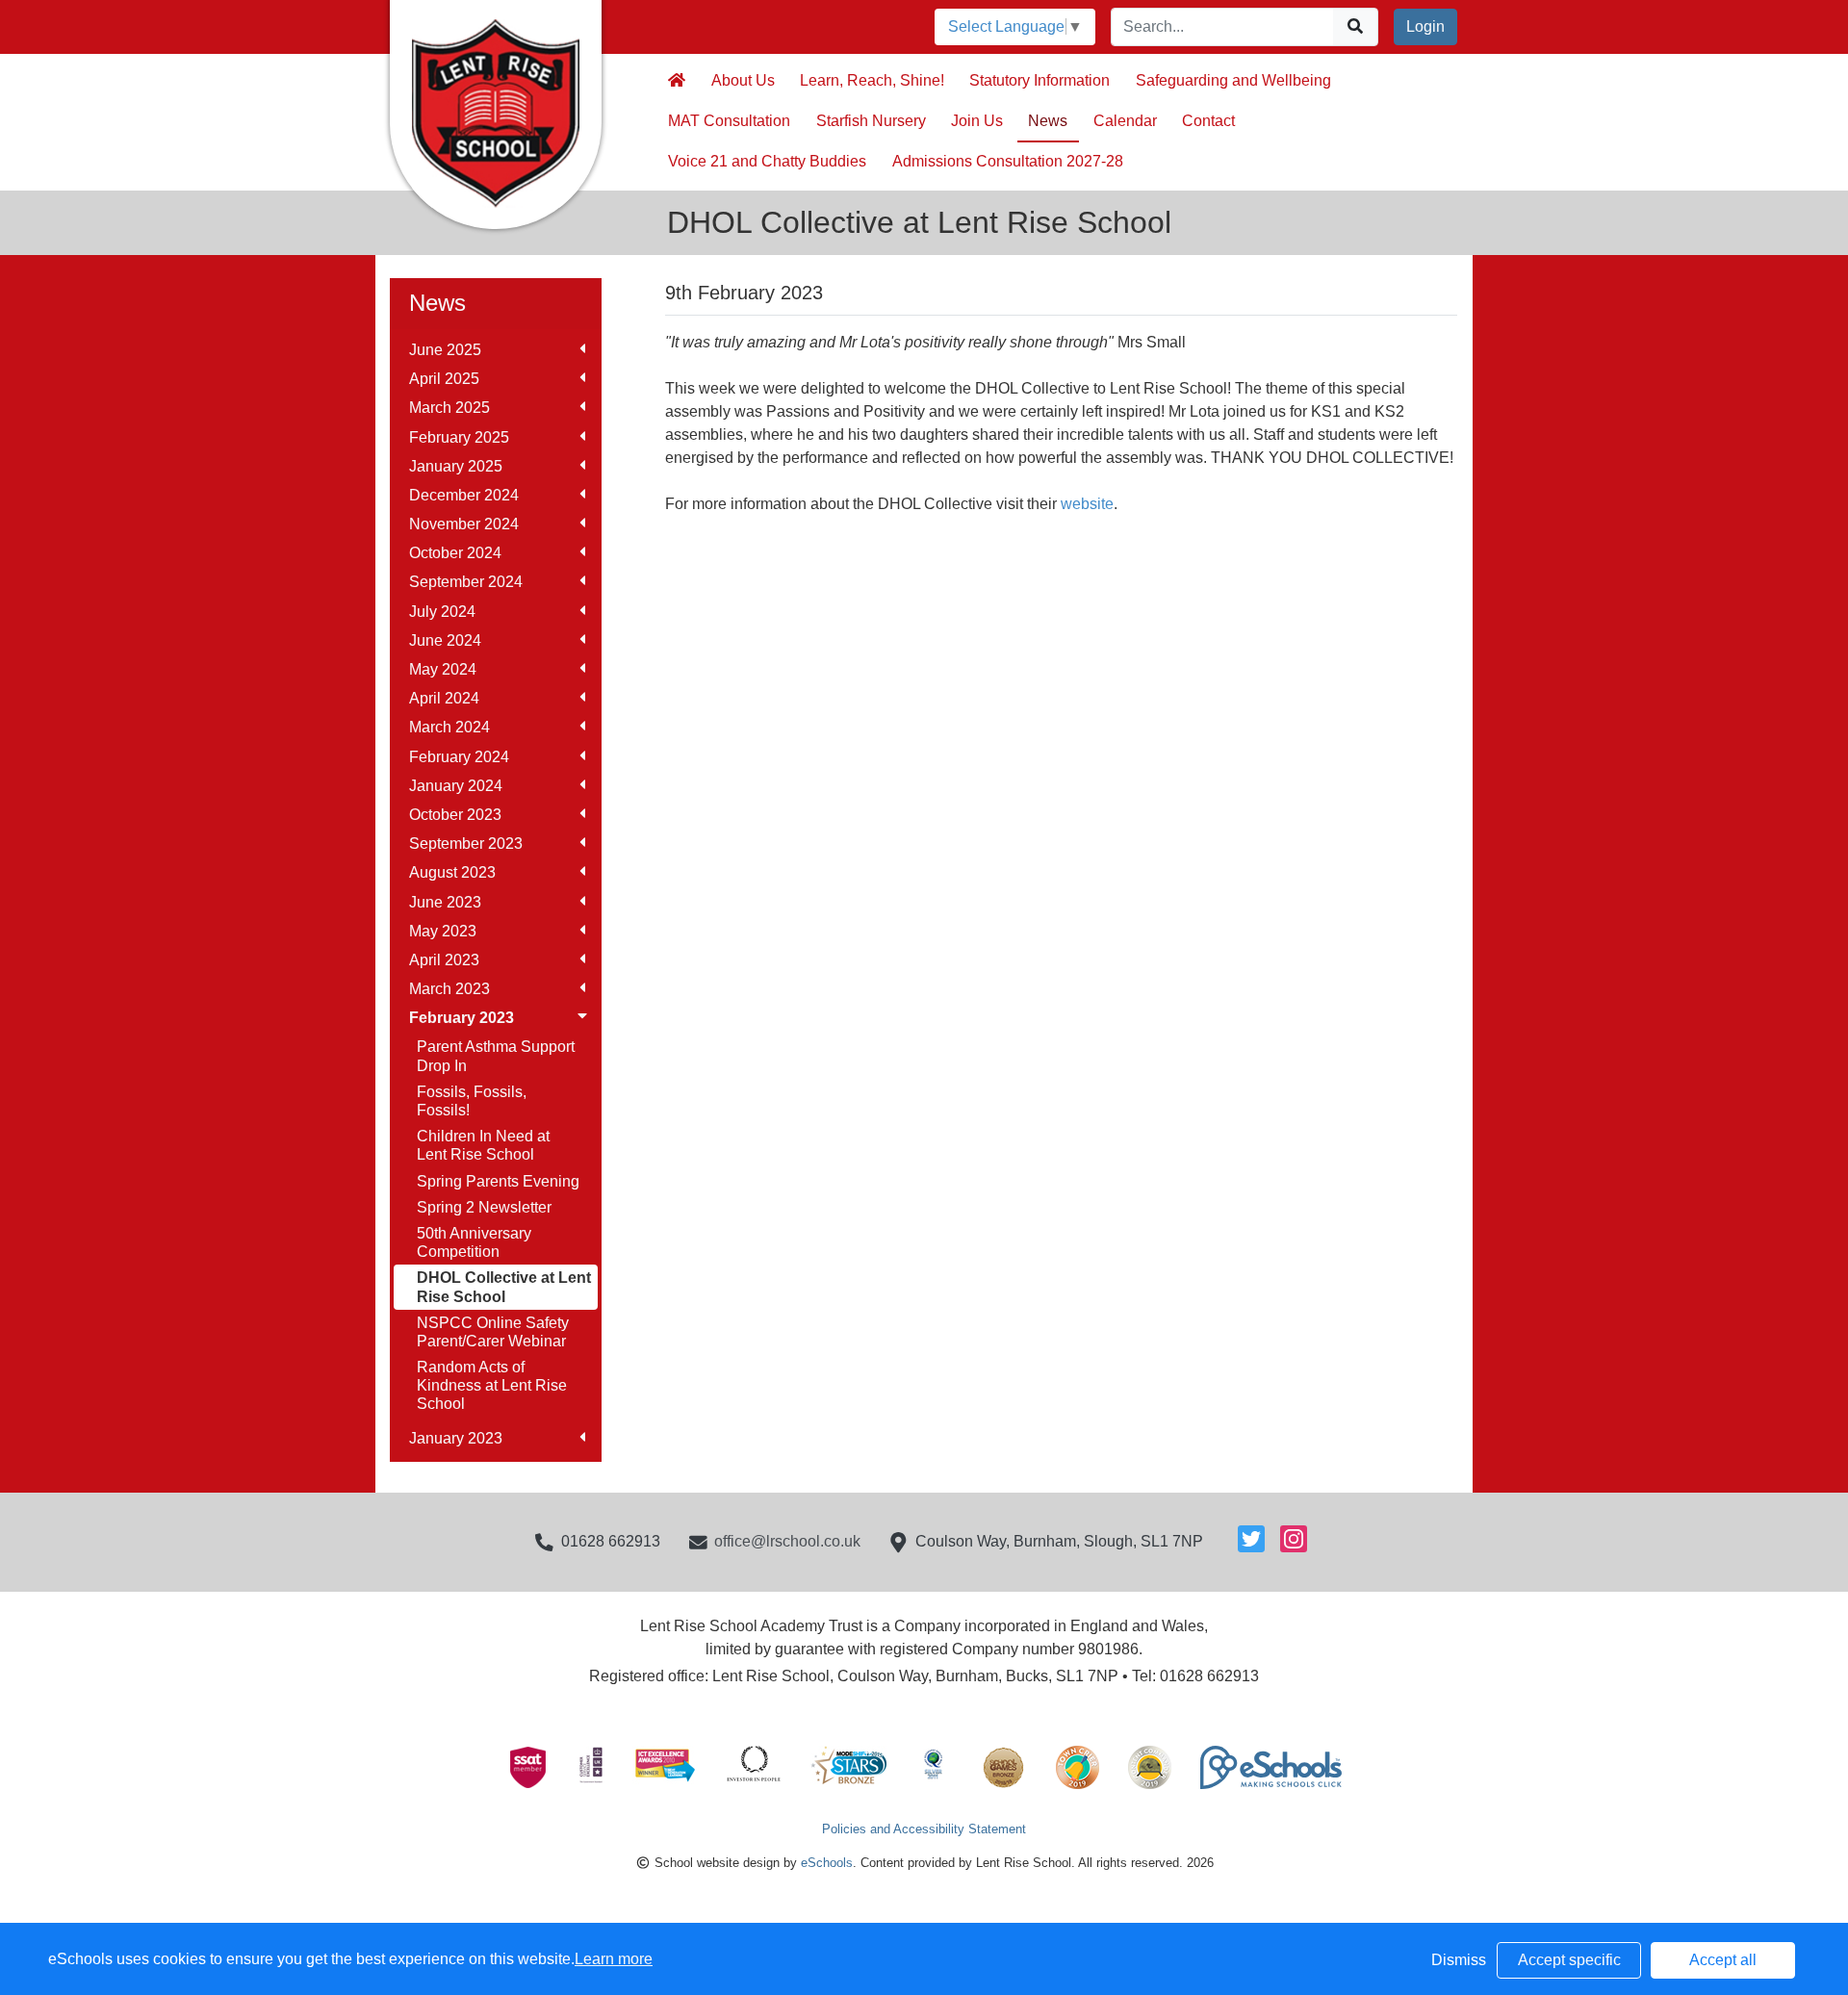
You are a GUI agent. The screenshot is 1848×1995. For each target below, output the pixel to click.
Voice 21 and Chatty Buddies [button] (767, 161)
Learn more (614, 1959)
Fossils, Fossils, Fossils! (472, 1101)
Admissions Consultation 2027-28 (1008, 161)
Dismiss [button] (1459, 1960)
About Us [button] (743, 80)
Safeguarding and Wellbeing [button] (1233, 80)
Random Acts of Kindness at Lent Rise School (492, 1385)
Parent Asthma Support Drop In (496, 1056)
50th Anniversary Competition (474, 1242)
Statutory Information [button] (1039, 80)
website (1087, 504)
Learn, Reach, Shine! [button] (872, 80)
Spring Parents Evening (498, 1181)
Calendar (1125, 121)
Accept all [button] (1723, 1960)
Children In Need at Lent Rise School (483, 1145)
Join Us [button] (977, 121)
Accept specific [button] (1569, 1960)
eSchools (827, 1863)
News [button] (1048, 121)
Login (1425, 26)
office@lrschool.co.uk (787, 1541)
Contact (1208, 121)
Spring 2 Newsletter (484, 1207)
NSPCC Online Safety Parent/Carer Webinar (493, 1332)
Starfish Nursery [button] (871, 121)
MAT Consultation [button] (729, 121)
